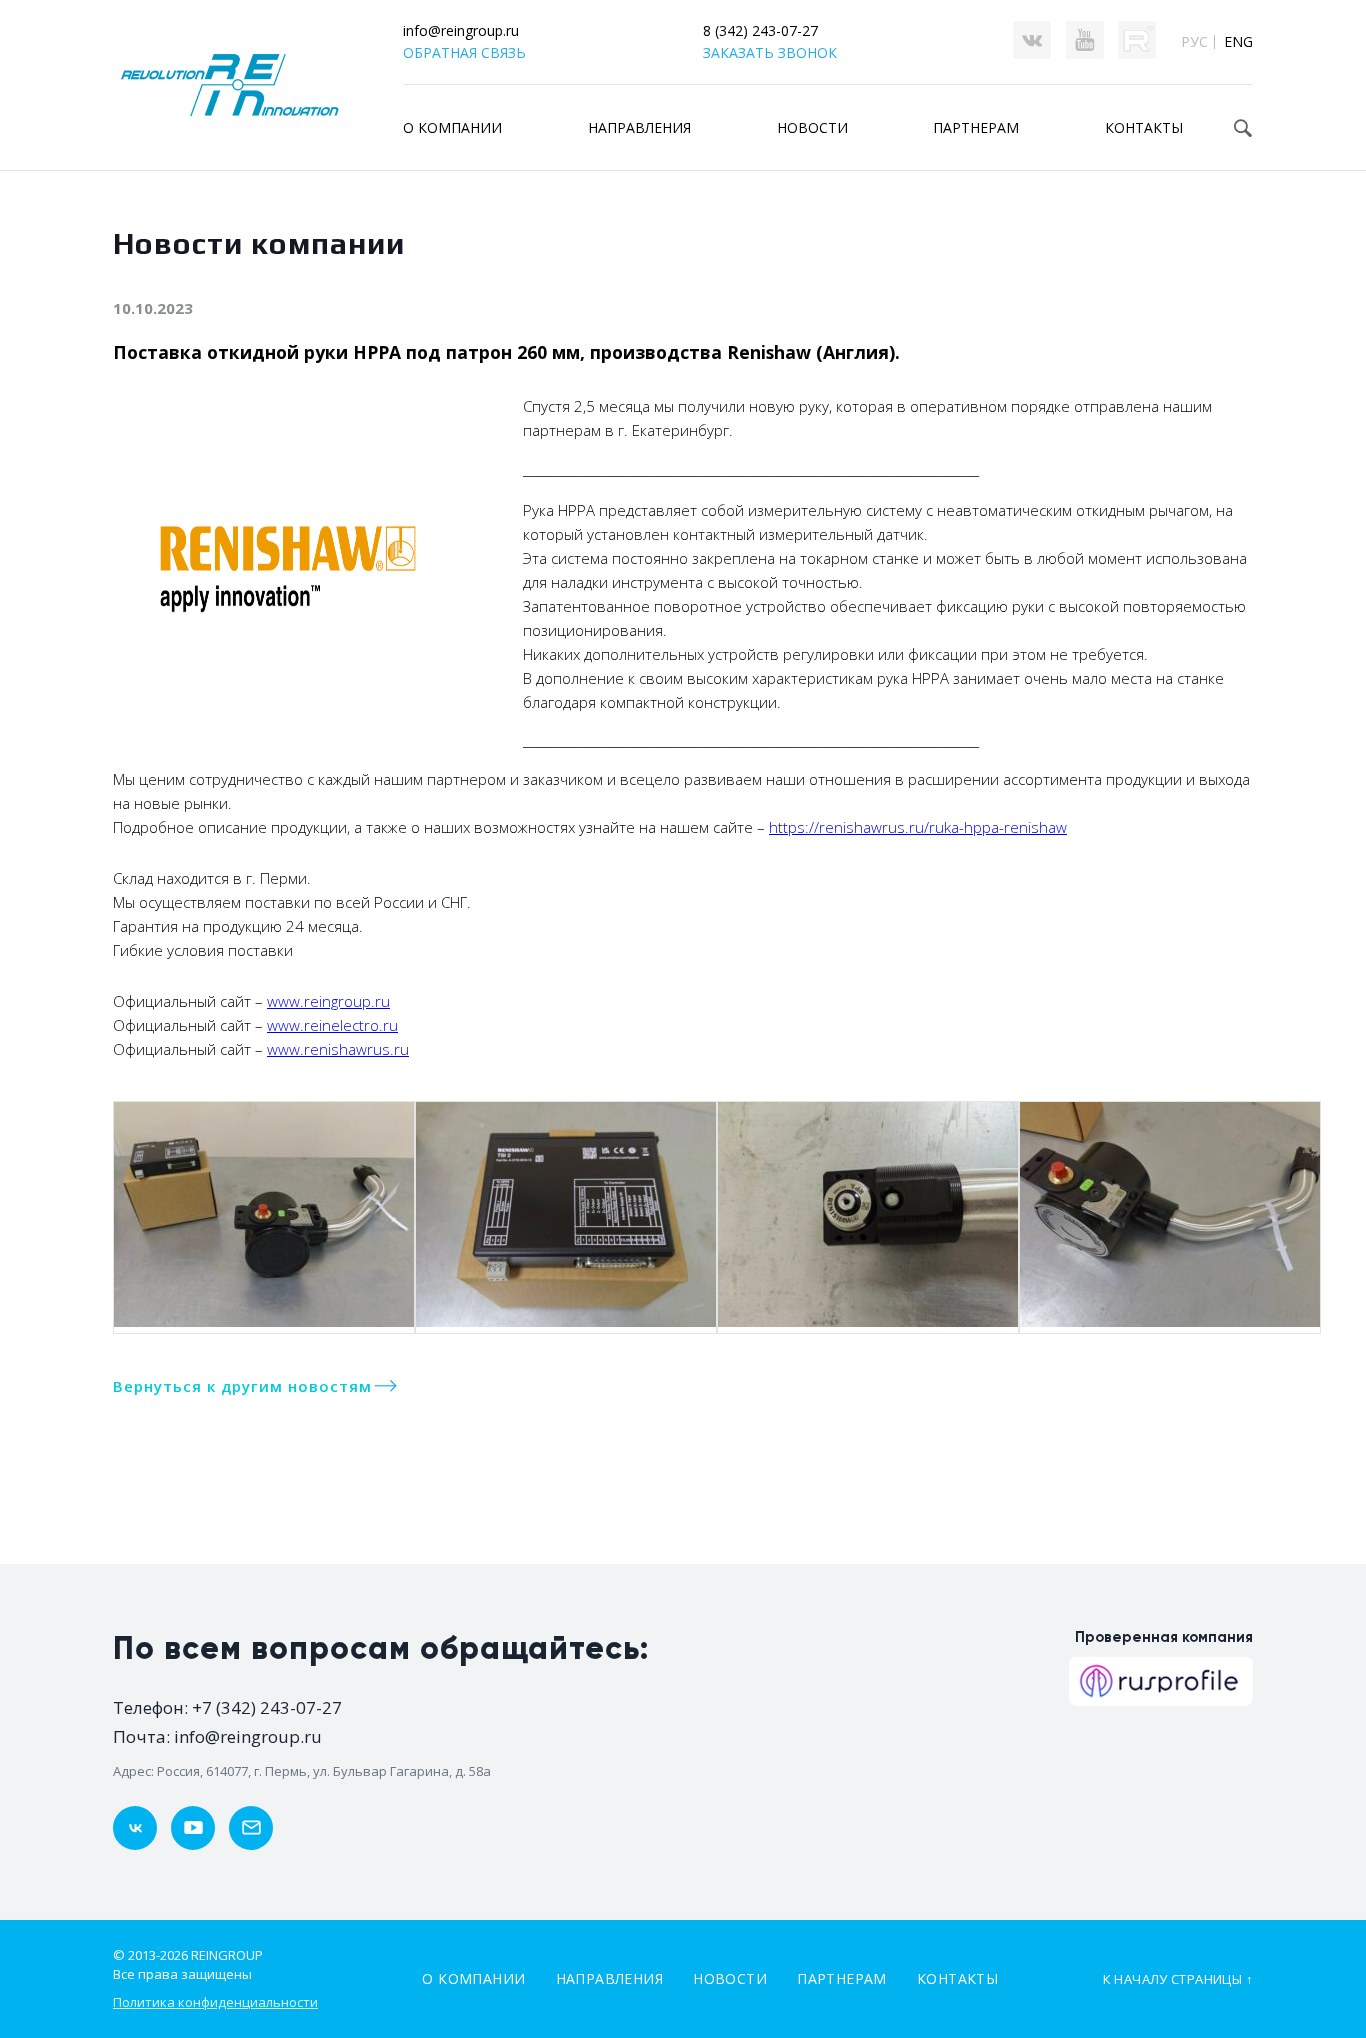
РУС (1194, 41)
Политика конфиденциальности (215, 2002)
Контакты (957, 1978)
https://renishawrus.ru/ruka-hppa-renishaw (918, 827)
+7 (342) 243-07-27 (267, 1707)
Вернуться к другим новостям (242, 1386)
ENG (1238, 41)
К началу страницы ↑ (1178, 1979)
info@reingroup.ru (461, 30)
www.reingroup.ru (328, 1001)
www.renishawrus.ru (338, 1049)
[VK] (135, 1828)
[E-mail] (251, 1828)
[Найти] (1243, 128)
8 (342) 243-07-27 (760, 30)
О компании (452, 127)
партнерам (976, 127)
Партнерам (842, 1978)
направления (639, 127)
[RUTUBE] (193, 1828)
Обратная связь (464, 52)
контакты (1144, 127)
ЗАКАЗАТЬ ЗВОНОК (770, 52)
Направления (610, 1978)
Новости (812, 127)
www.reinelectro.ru (332, 1025)
